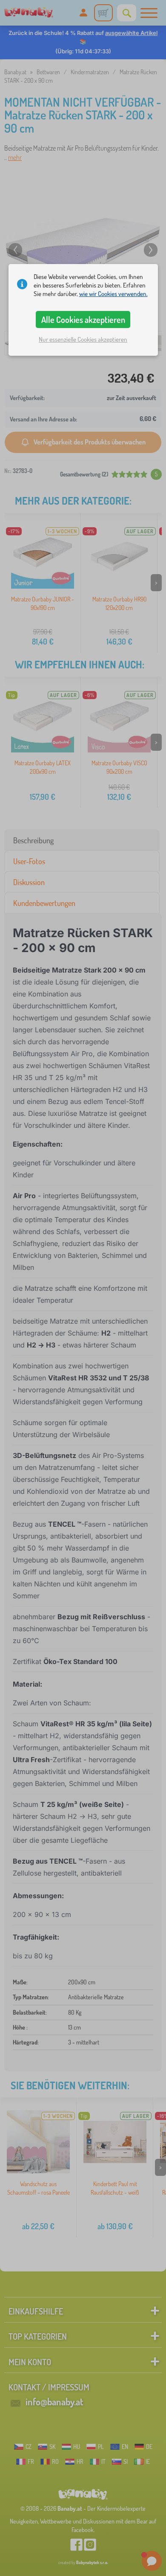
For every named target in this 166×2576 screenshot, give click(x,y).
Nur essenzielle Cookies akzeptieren (83, 339)
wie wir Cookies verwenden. (113, 294)
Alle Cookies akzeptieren (83, 319)
